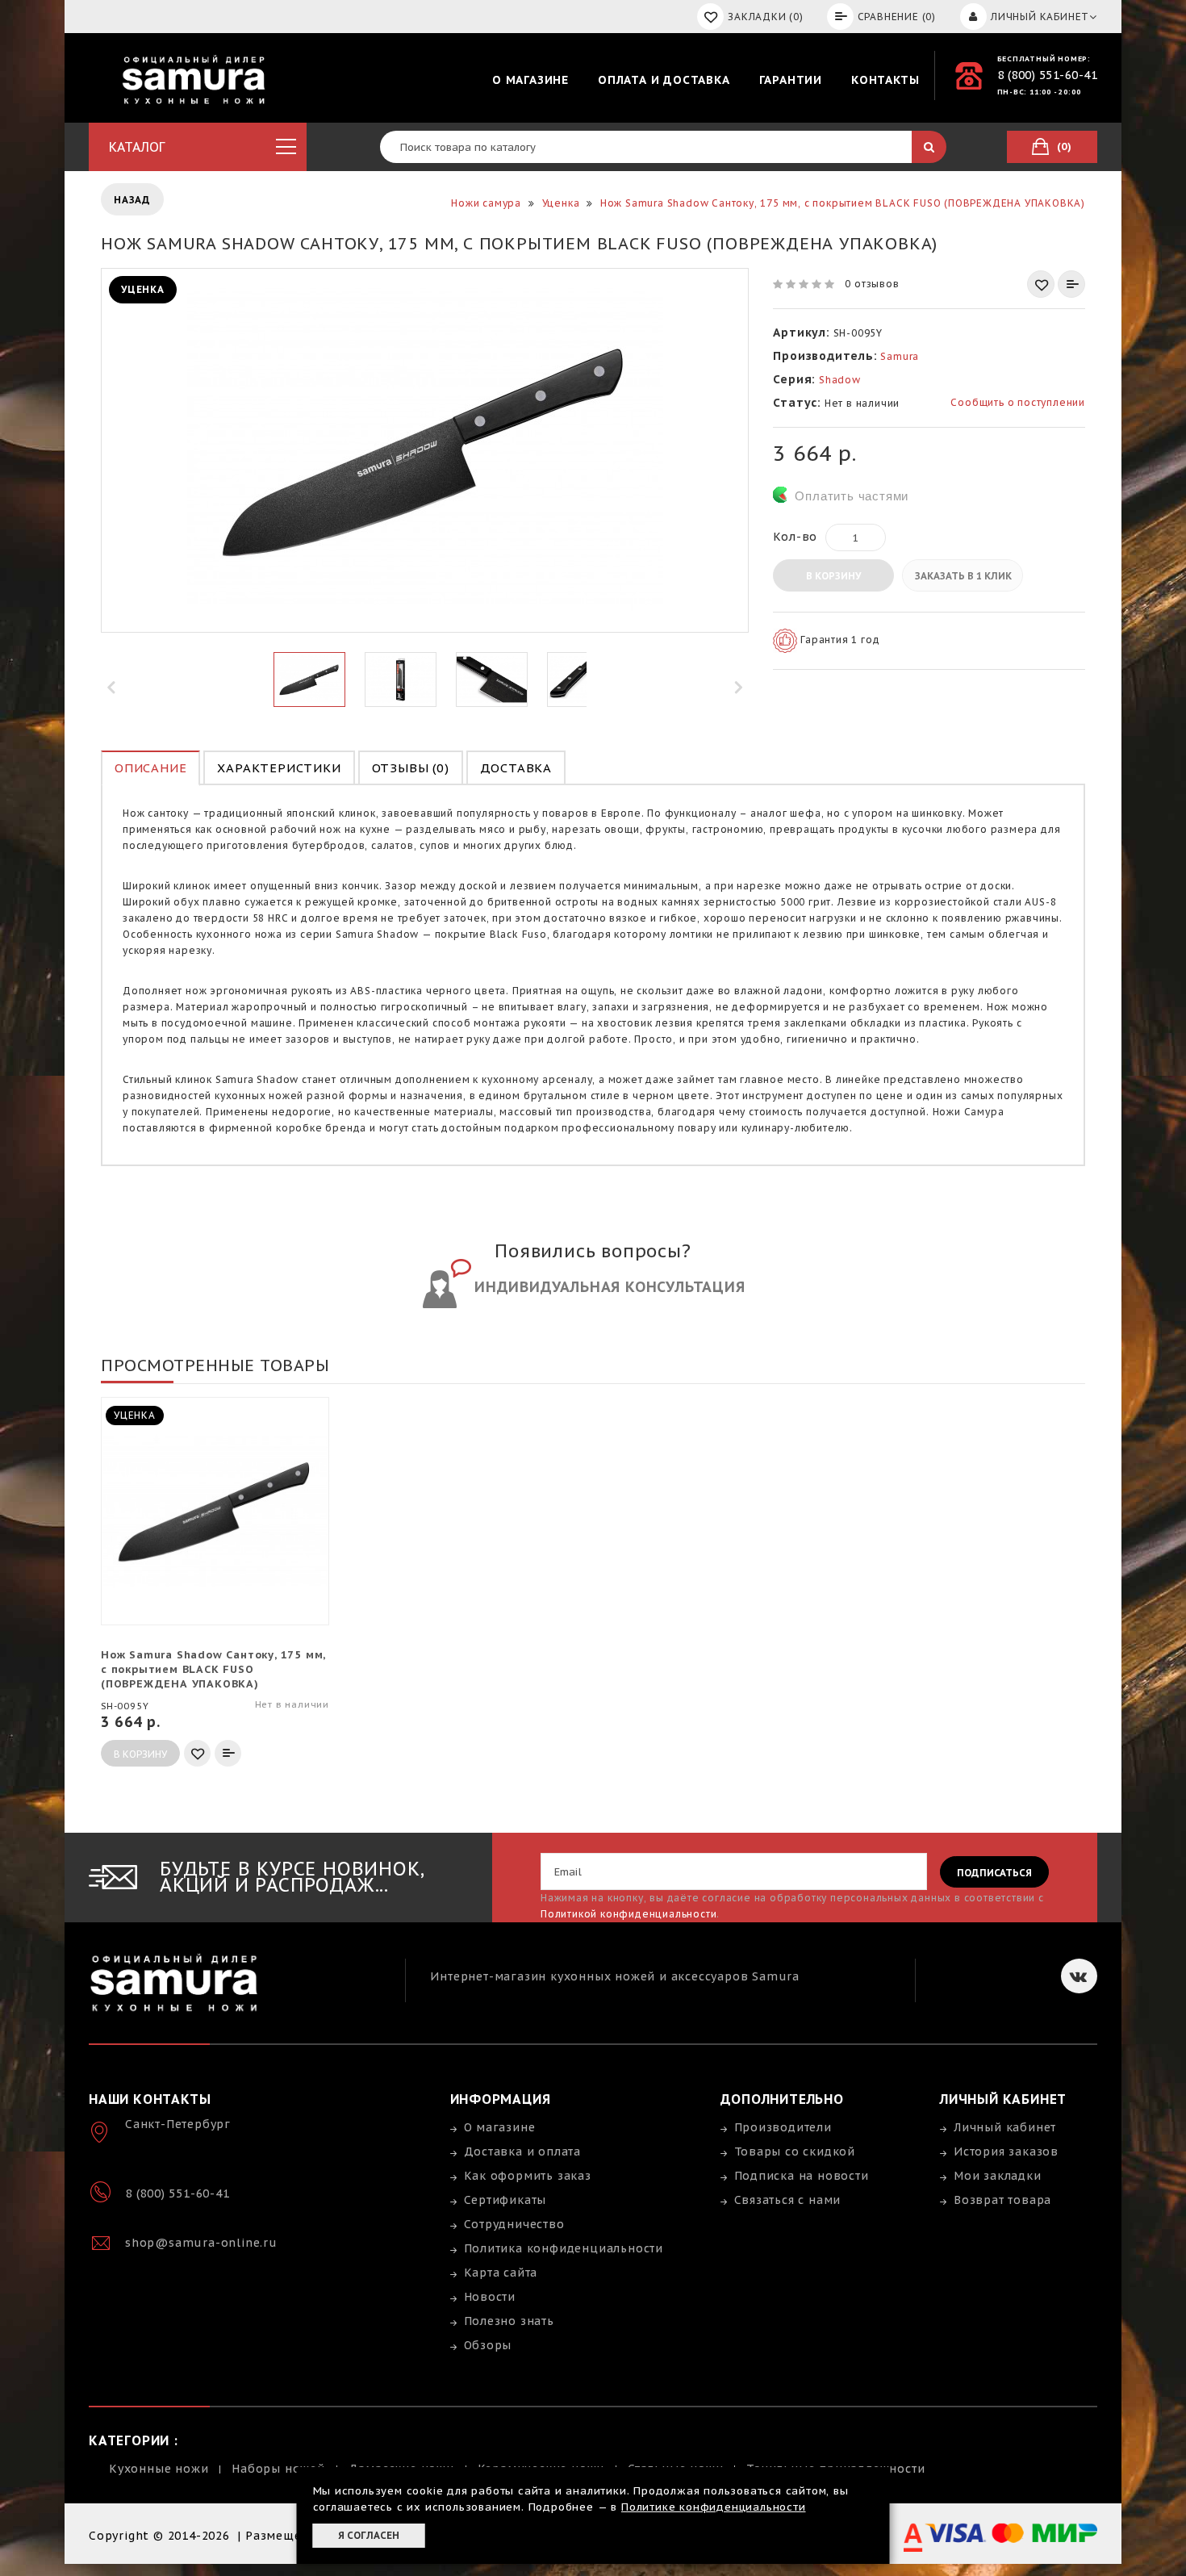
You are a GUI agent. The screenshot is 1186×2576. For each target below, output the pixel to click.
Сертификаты (505, 2200)
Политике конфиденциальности (714, 2507)
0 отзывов (872, 284)
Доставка (516, 768)
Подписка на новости (802, 2176)
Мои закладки (998, 2176)
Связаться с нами (788, 2200)
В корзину (833, 576)
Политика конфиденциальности (564, 2248)
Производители (783, 2127)
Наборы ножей (278, 2469)
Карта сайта (501, 2273)
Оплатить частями (852, 496)
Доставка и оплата (523, 2152)
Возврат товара (1002, 2200)
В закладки (1041, 284)
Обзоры (488, 2345)
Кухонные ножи (159, 2469)
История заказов (1006, 2152)
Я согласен (369, 2535)
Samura (900, 356)
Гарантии (791, 80)
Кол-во (795, 537)
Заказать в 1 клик (963, 576)
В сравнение (1071, 284)
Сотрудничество (514, 2224)
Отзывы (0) (411, 768)
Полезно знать (509, 2321)
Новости (490, 2297)
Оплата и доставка (664, 80)
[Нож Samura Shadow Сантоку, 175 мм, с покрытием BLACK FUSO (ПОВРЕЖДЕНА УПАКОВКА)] (309, 680)
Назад (132, 200)
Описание (150, 768)
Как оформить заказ (528, 2176)
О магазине (530, 80)
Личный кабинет (1005, 2127)
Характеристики (279, 768)
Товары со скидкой (795, 2152)
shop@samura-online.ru (201, 2243)
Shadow (840, 380)
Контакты (885, 80)
